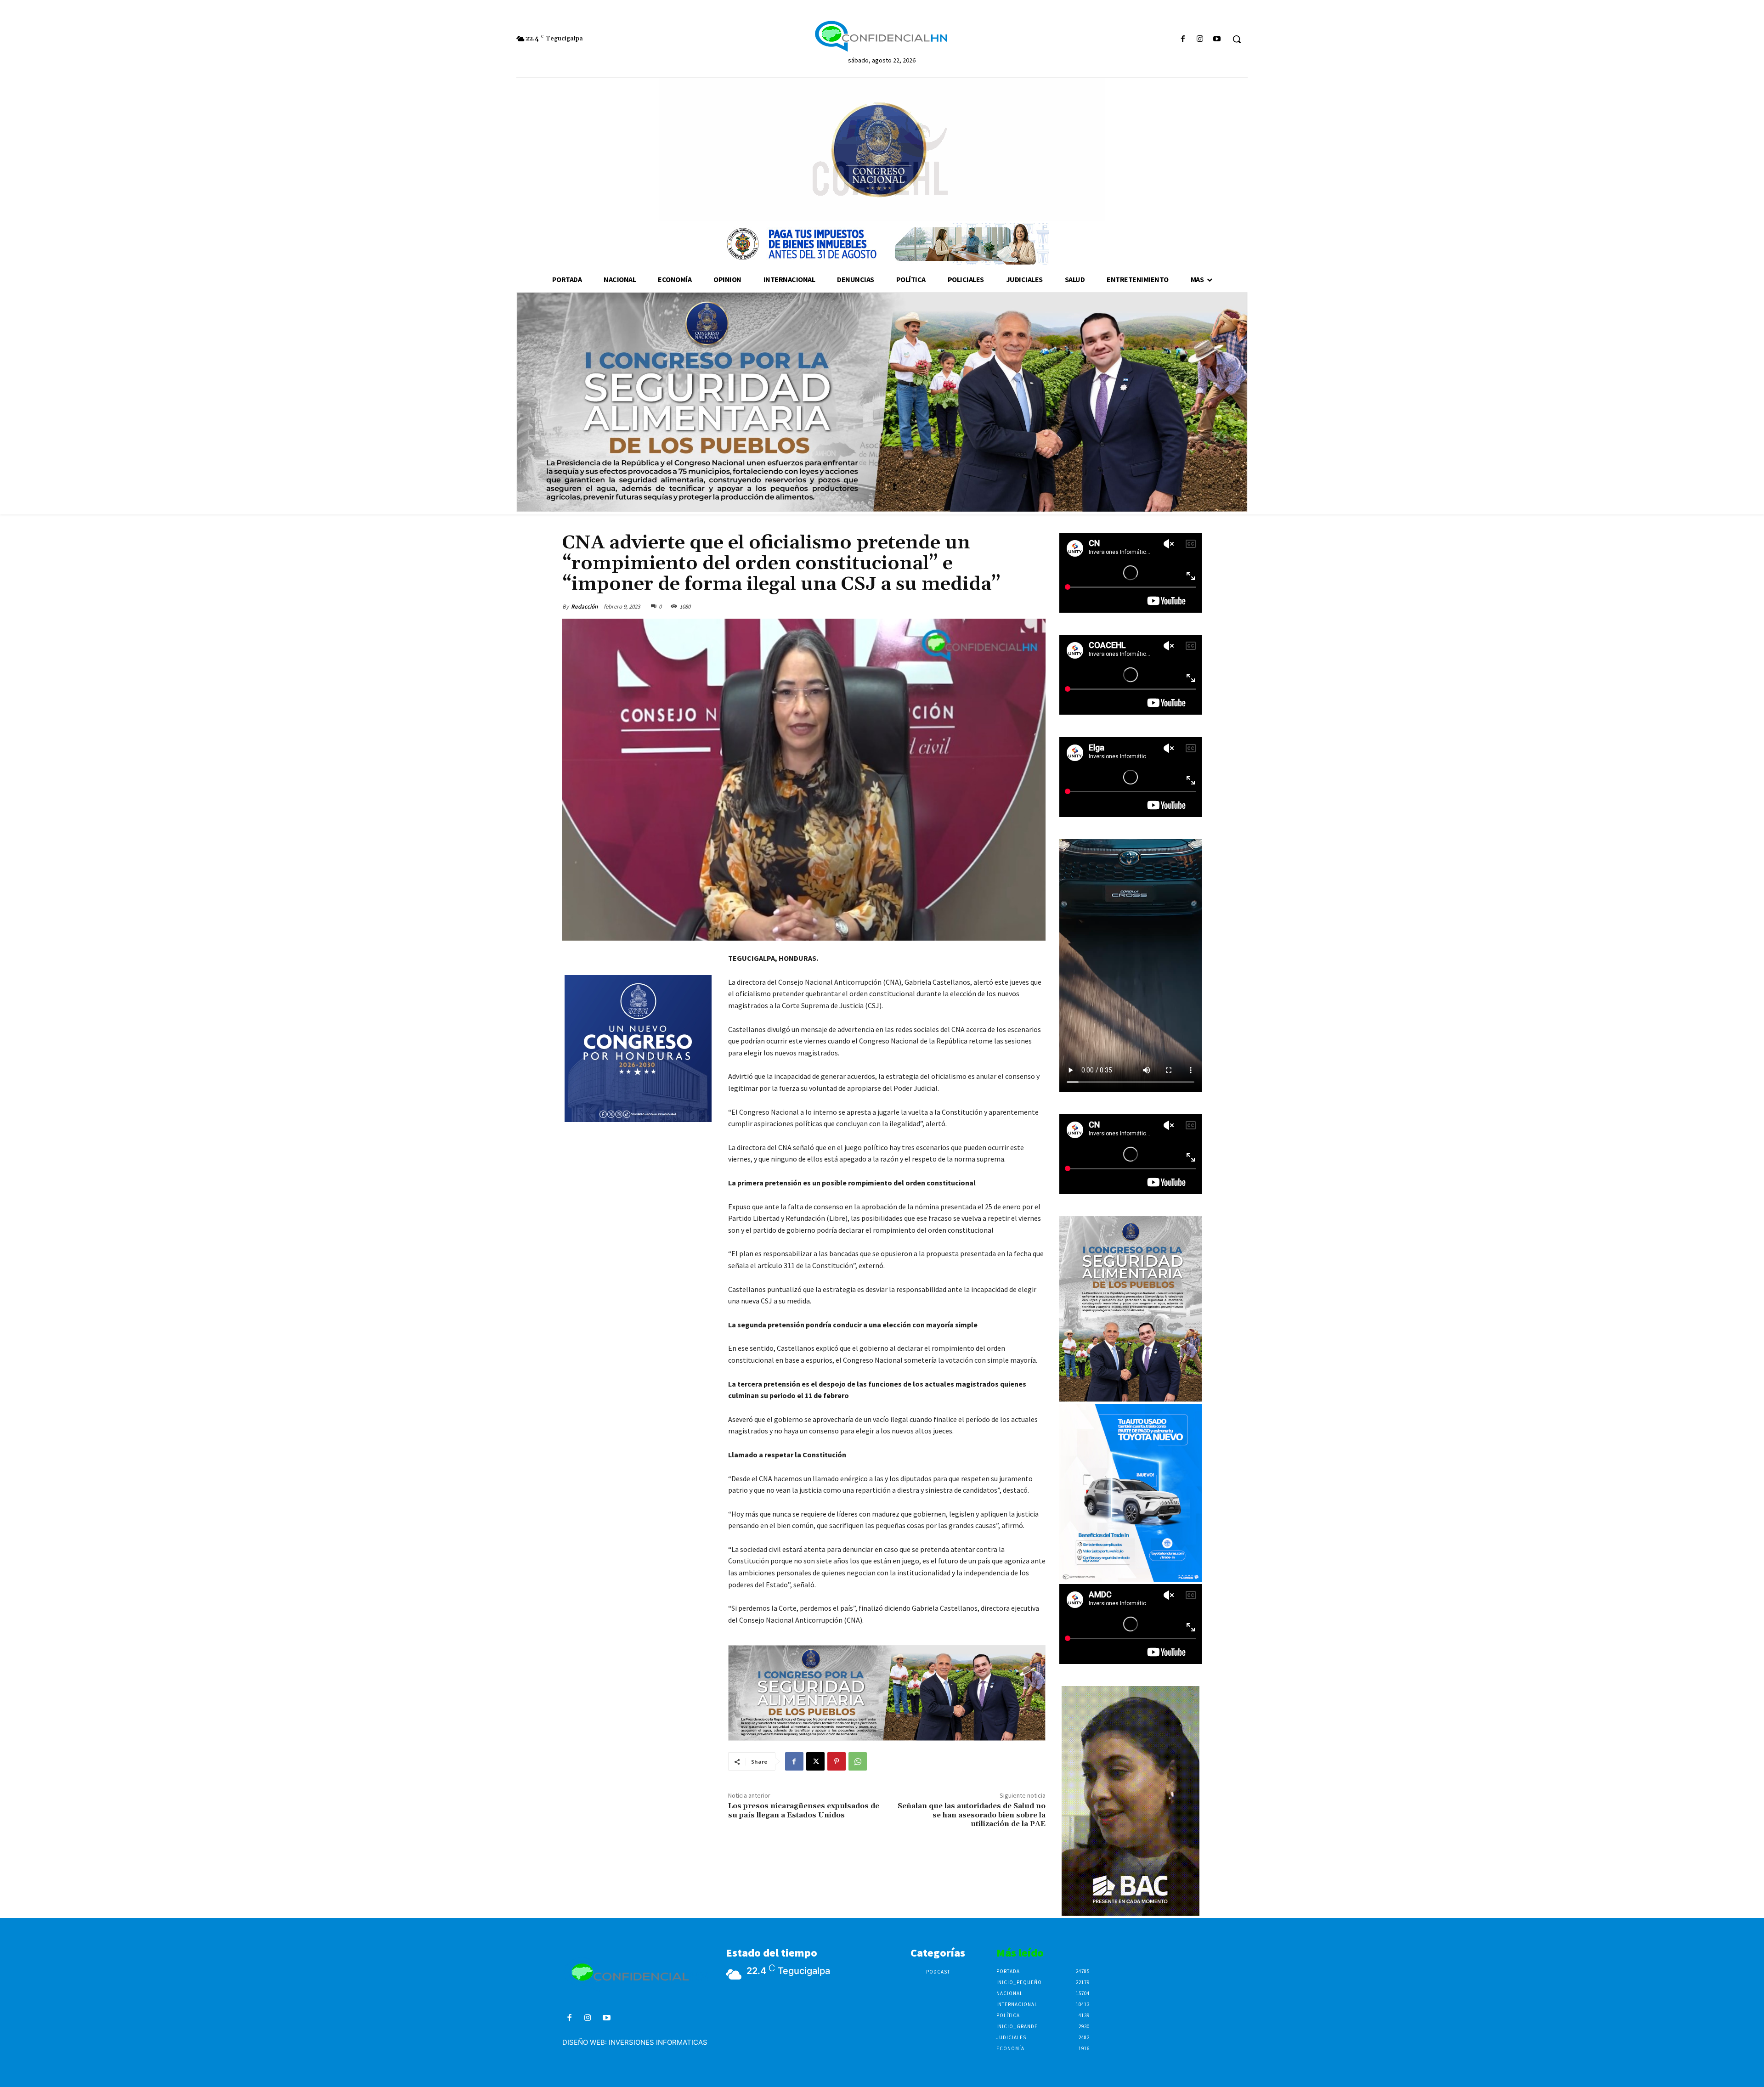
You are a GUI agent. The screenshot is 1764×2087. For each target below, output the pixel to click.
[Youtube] (1217, 39)
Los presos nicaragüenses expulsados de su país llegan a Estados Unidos (804, 1810)
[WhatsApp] (858, 1761)
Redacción (584, 606)
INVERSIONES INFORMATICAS (658, 2042)
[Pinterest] (837, 1761)
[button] (1237, 39)
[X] (815, 1761)
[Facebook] (1183, 39)
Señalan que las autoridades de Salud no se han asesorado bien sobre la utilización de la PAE (972, 1815)
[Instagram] (1200, 39)
